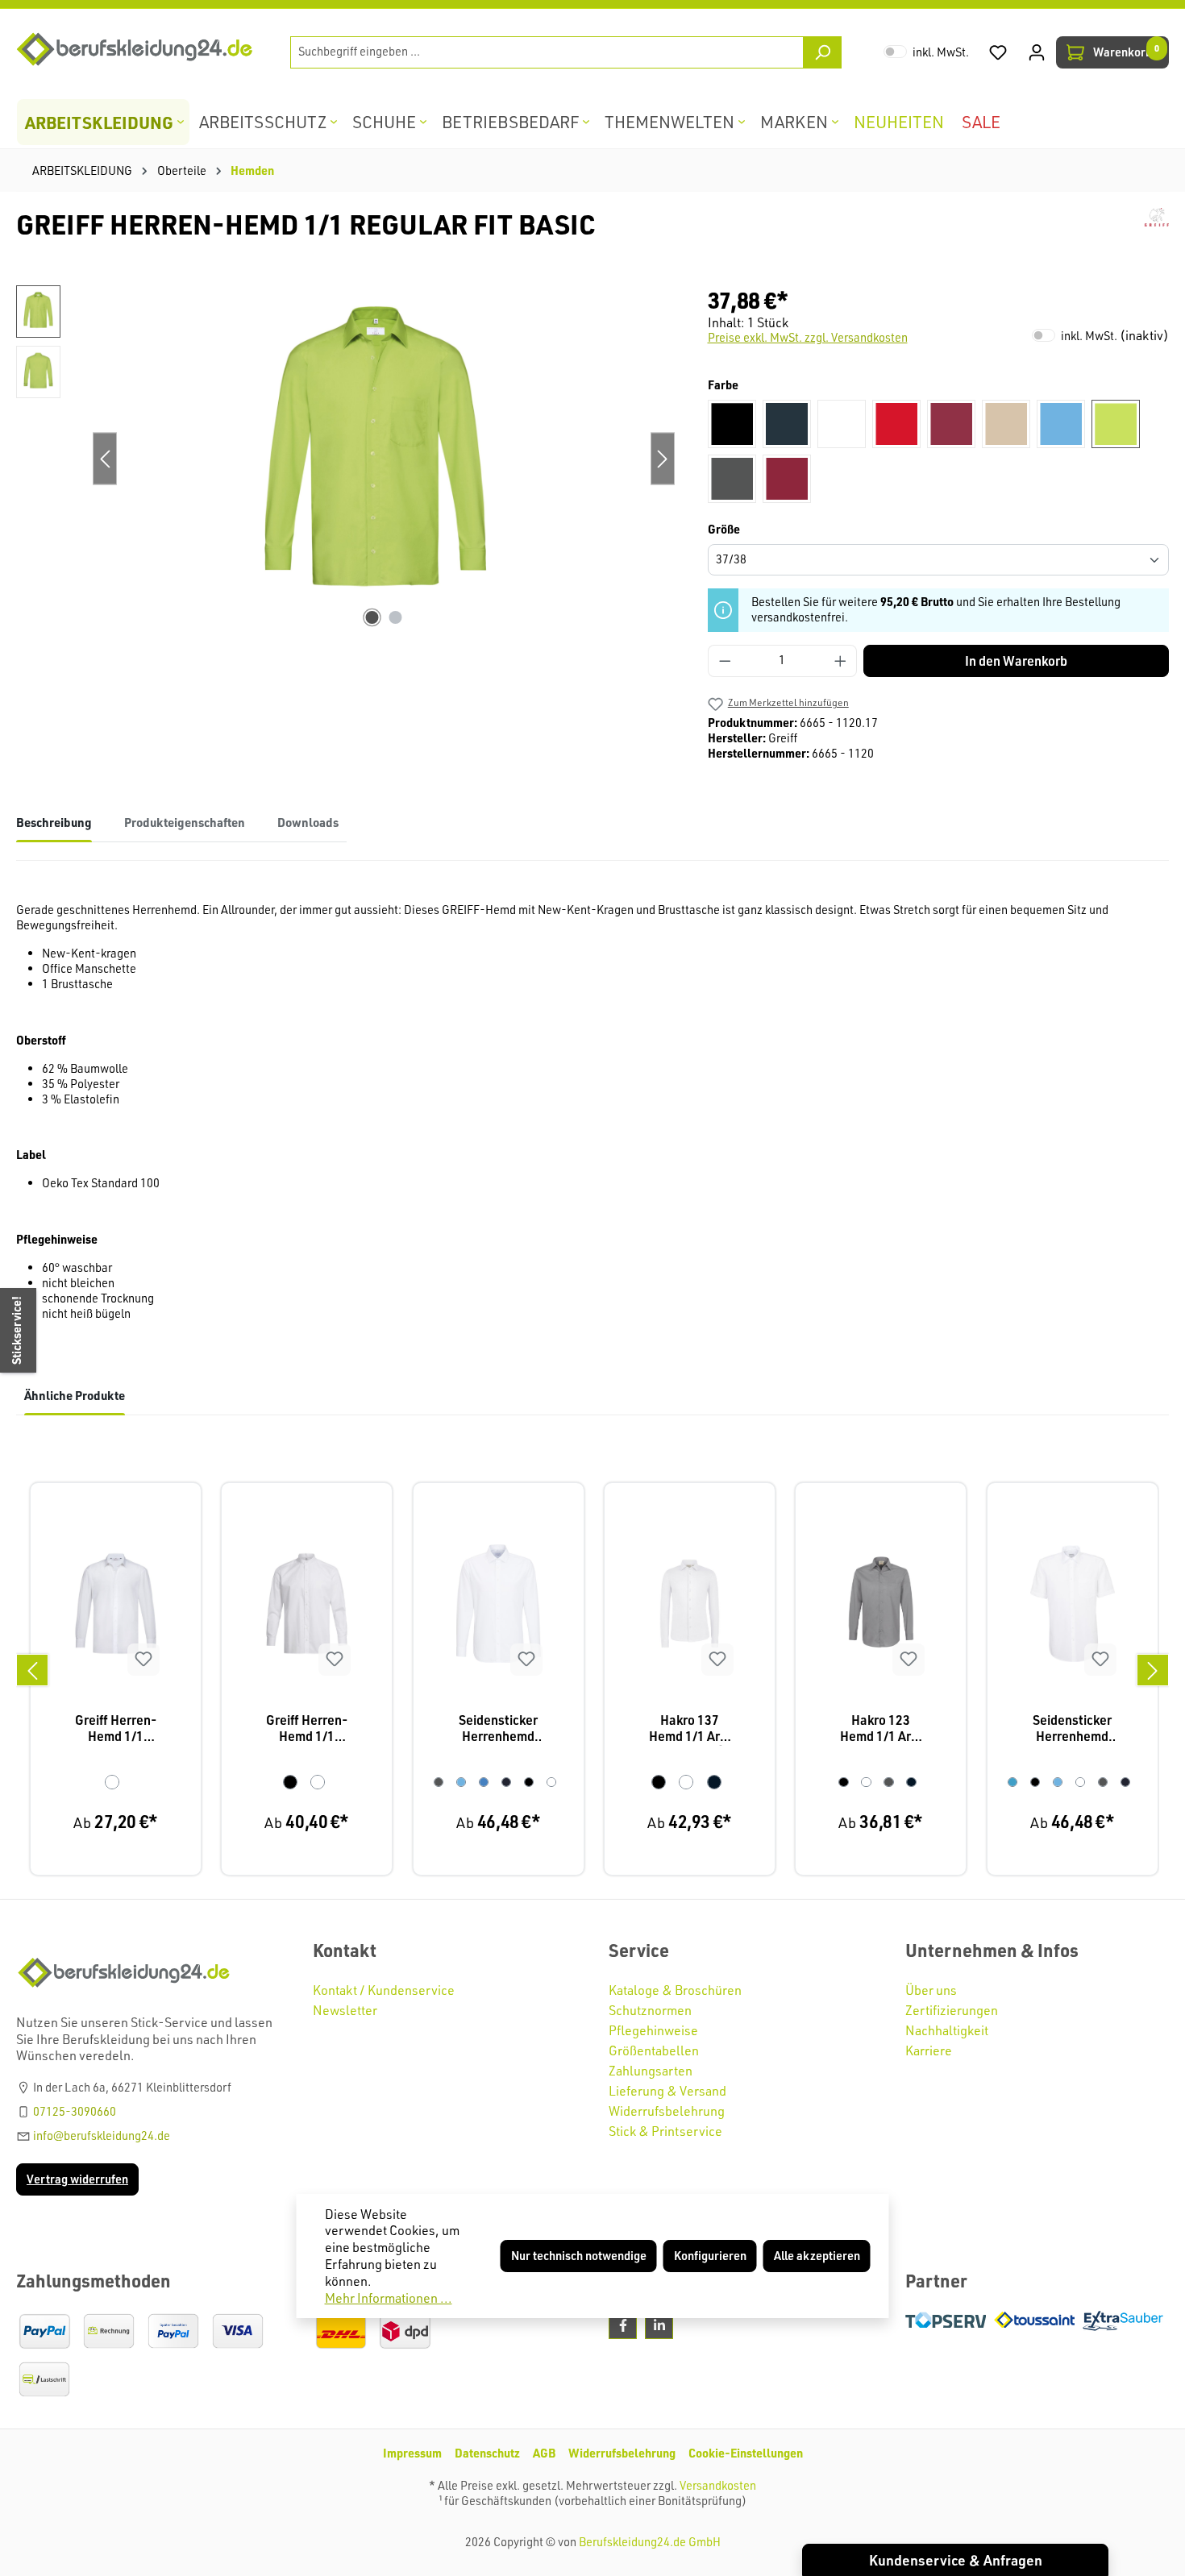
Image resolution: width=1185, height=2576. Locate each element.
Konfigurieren (710, 2256)
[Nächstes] (1153, 1670)
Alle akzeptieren (817, 2256)
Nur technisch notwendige (579, 2256)
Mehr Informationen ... (389, 2298)
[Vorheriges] (32, 1670)
